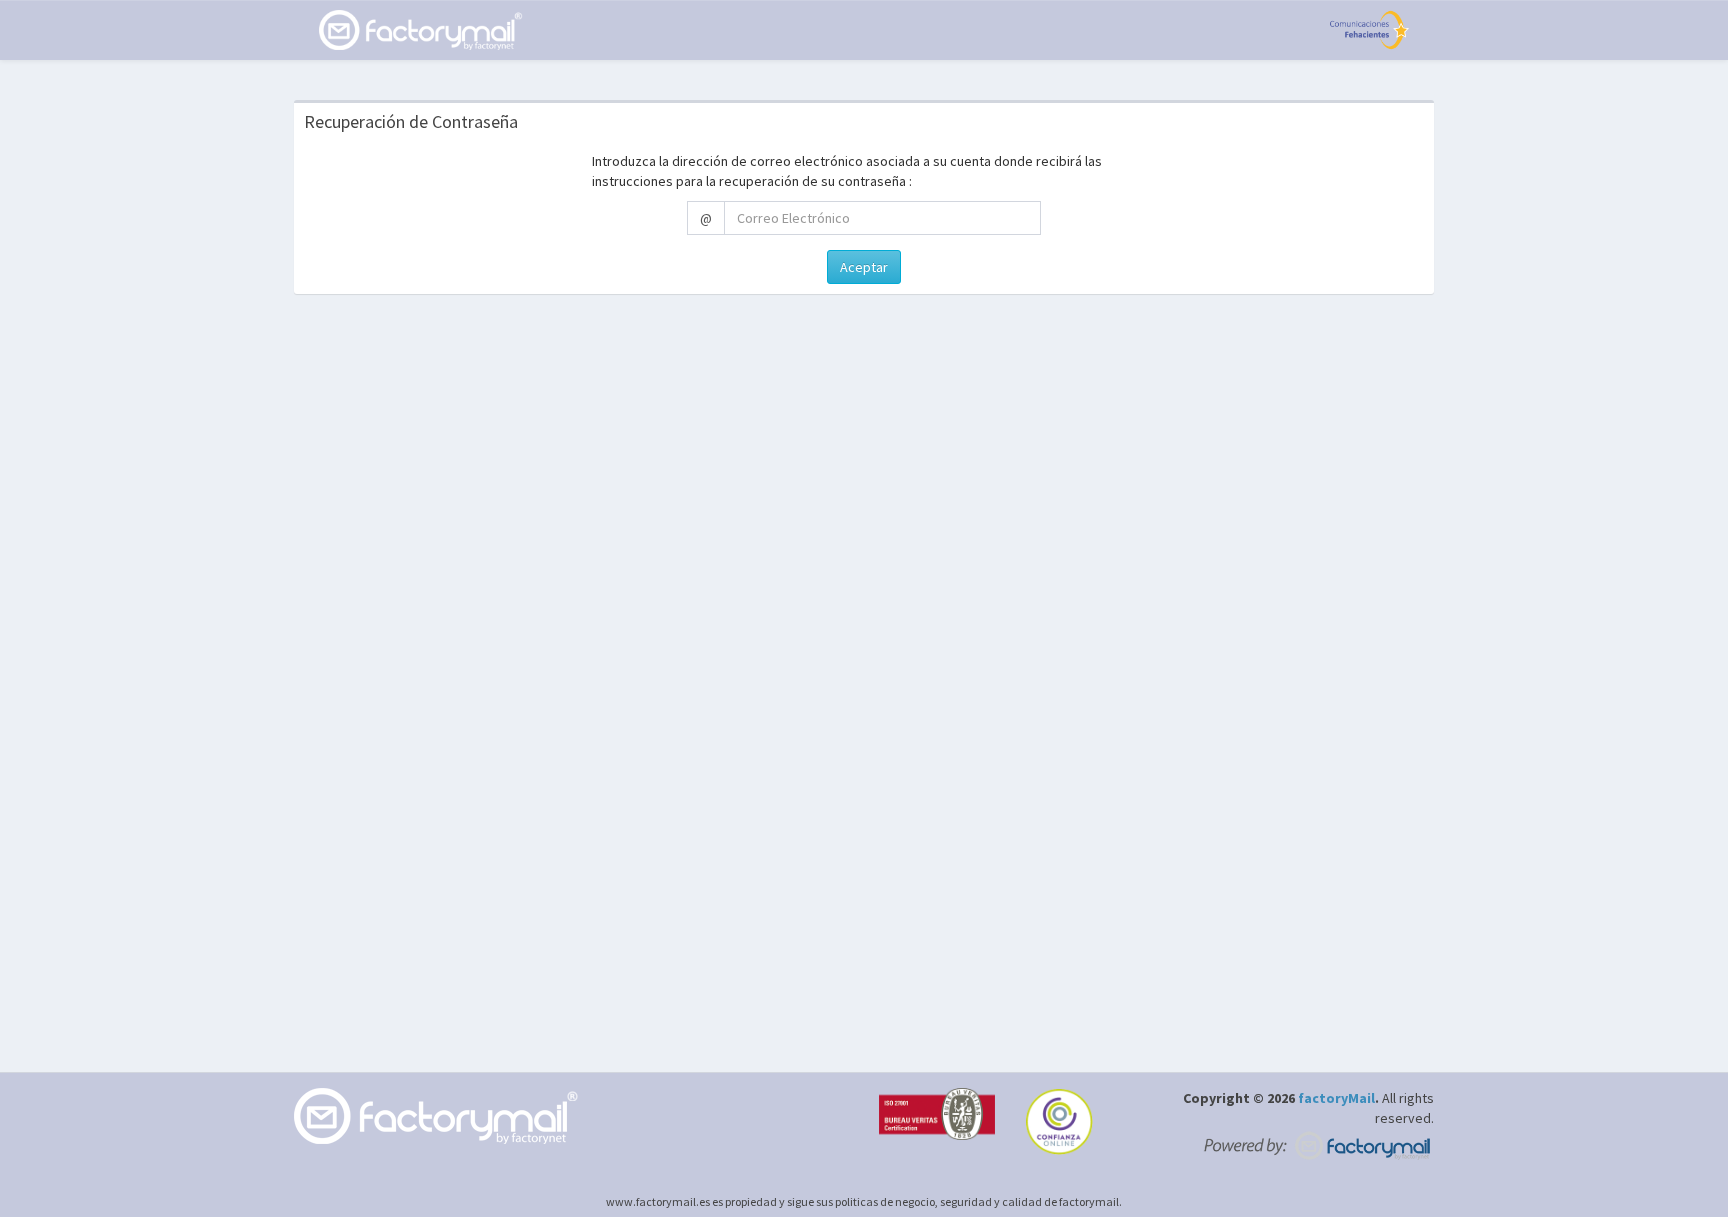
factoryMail (1336, 1098)
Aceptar (864, 267)
